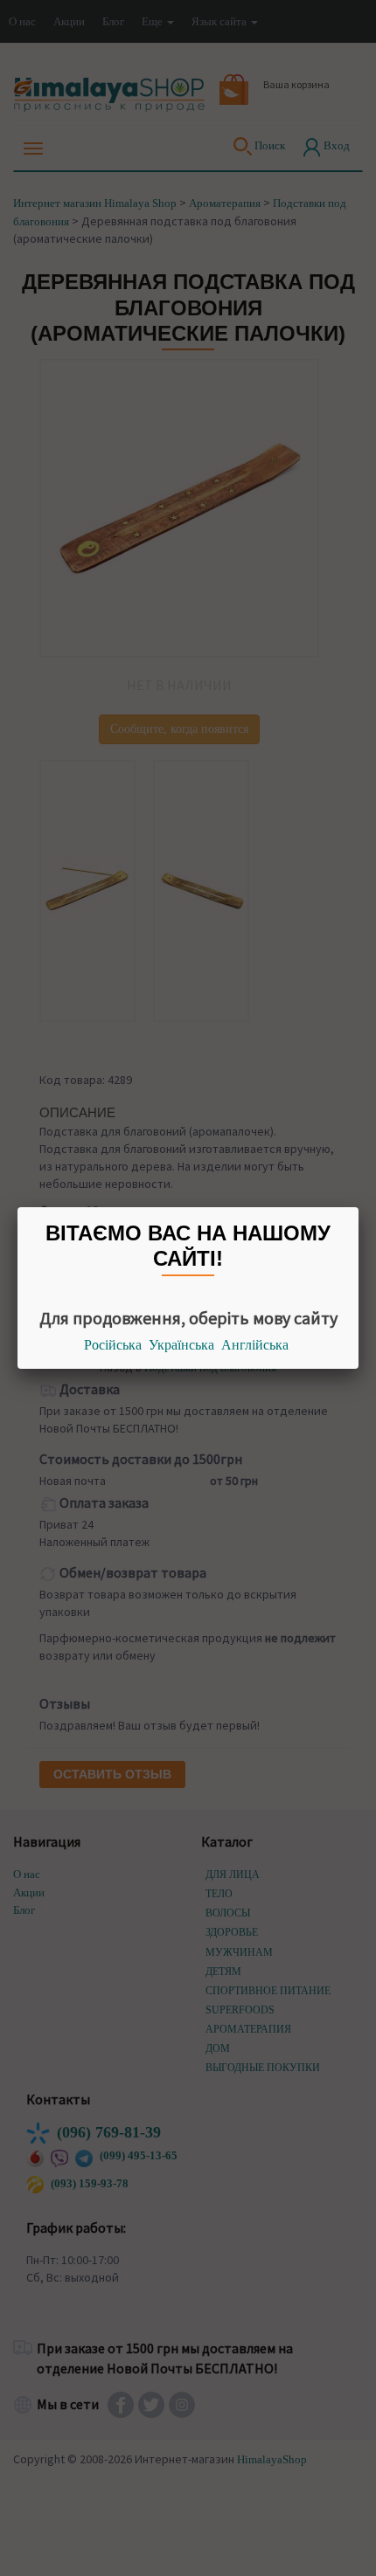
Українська (181, 1345)
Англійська (255, 1345)
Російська (113, 1345)
